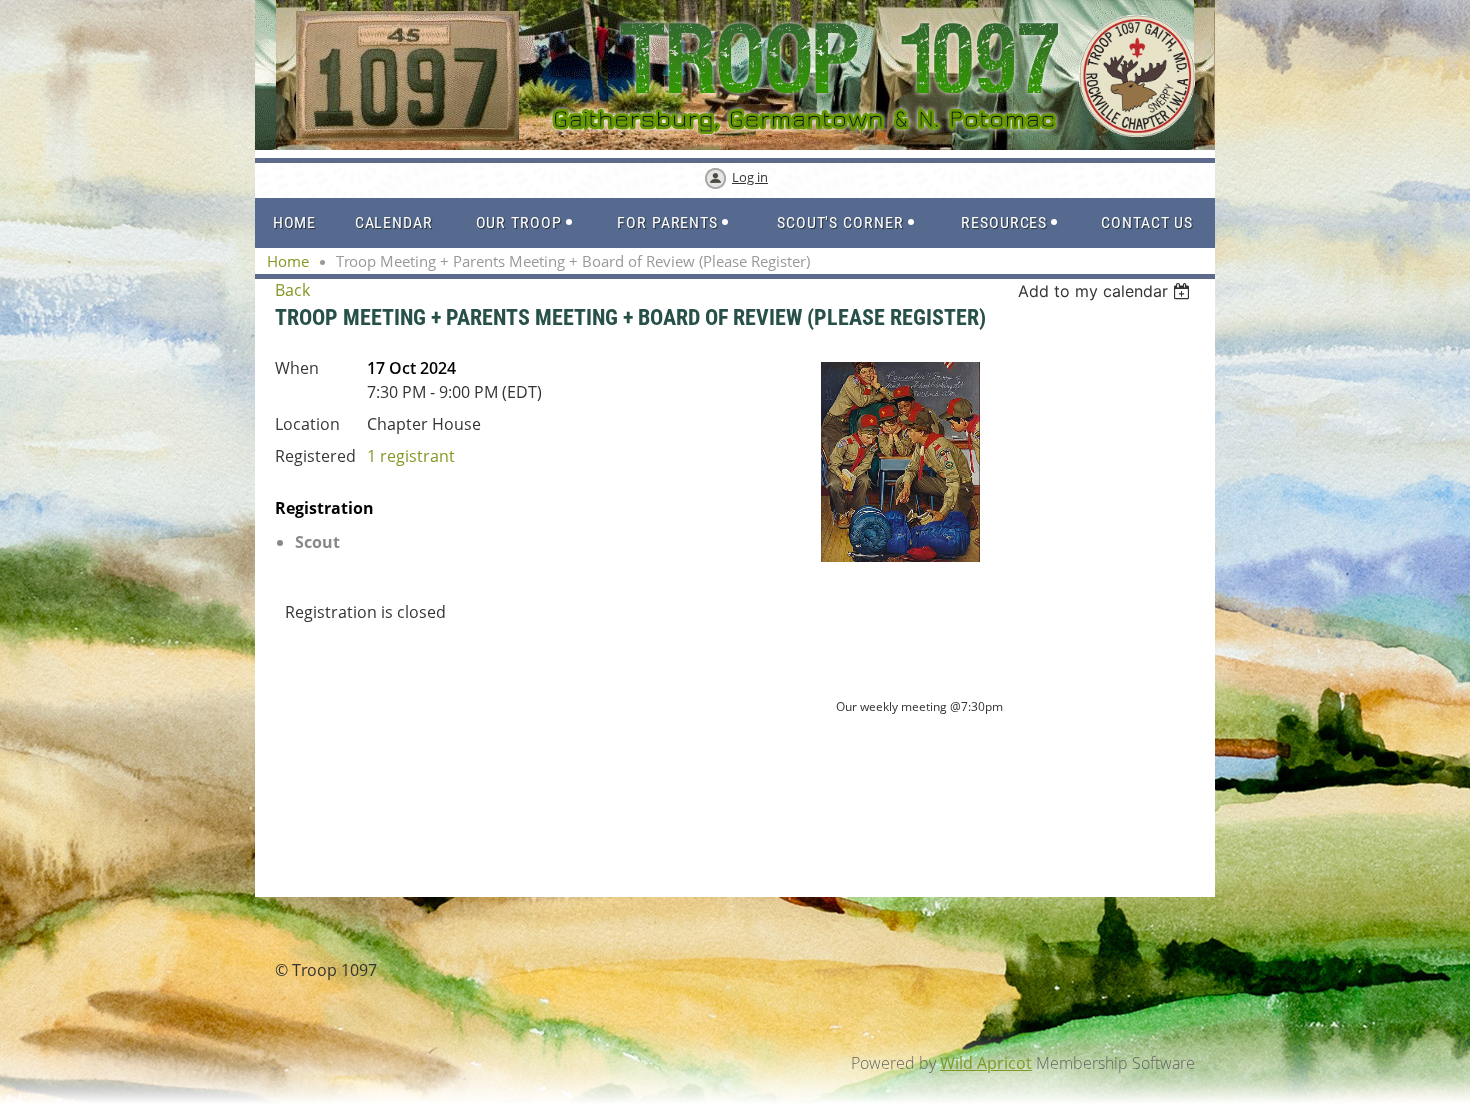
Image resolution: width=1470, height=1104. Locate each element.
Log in (750, 177)
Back (292, 290)
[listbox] (1106, 291)
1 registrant (411, 456)
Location (307, 424)
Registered (315, 456)
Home (288, 261)
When (297, 368)
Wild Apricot (986, 1063)
